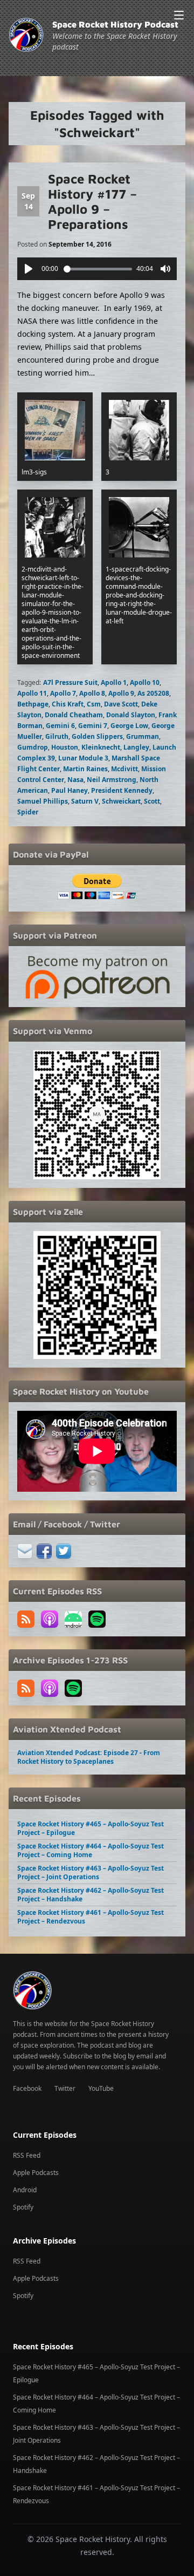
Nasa (75, 780)
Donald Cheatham (74, 715)
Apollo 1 (114, 682)
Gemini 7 (93, 726)
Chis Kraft (68, 704)
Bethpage (33, 704)
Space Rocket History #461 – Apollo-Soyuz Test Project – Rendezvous (91, 1917)
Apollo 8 (92, 693)
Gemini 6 (60, 726)
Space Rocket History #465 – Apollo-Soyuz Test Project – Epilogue (91, 1828)
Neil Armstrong (112, 780)
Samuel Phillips (43, 801)
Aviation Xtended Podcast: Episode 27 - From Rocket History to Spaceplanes (89, 1757)
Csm (94, 704)
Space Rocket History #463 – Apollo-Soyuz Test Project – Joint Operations (91, 1872)
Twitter (65, 2088)
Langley (136, 747)
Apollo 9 (121, 693)
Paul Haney (70, 790)
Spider (28, 812)
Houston (65, 747)
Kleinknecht (101, 747)
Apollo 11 (32, 693)
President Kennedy (122, 790)
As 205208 (153, 693)
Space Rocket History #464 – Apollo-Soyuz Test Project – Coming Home (91, 1850)
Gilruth (57, 736)
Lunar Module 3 (83, 758)
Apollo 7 (63, 693)
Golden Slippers (97, 736)
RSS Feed (27, 2155)
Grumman (143, 736)
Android (25, 2190)
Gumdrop (33, 747)
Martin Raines (85, 769)
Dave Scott (121, 704)
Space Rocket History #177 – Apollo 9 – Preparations (92, 201)
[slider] (98, 269)
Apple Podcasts (36, 2173)
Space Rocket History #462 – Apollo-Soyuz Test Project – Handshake (91, 1895)
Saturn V (85, 801)
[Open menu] (179, 15)
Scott (152, 801)
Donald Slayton (131, 715)
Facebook (27, 2088)
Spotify (23, 2207)
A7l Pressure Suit (70, 682)
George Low (129, 726)
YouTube (101, 2088)
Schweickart (121, 801)
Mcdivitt (124, 769)
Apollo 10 (145, 682)
